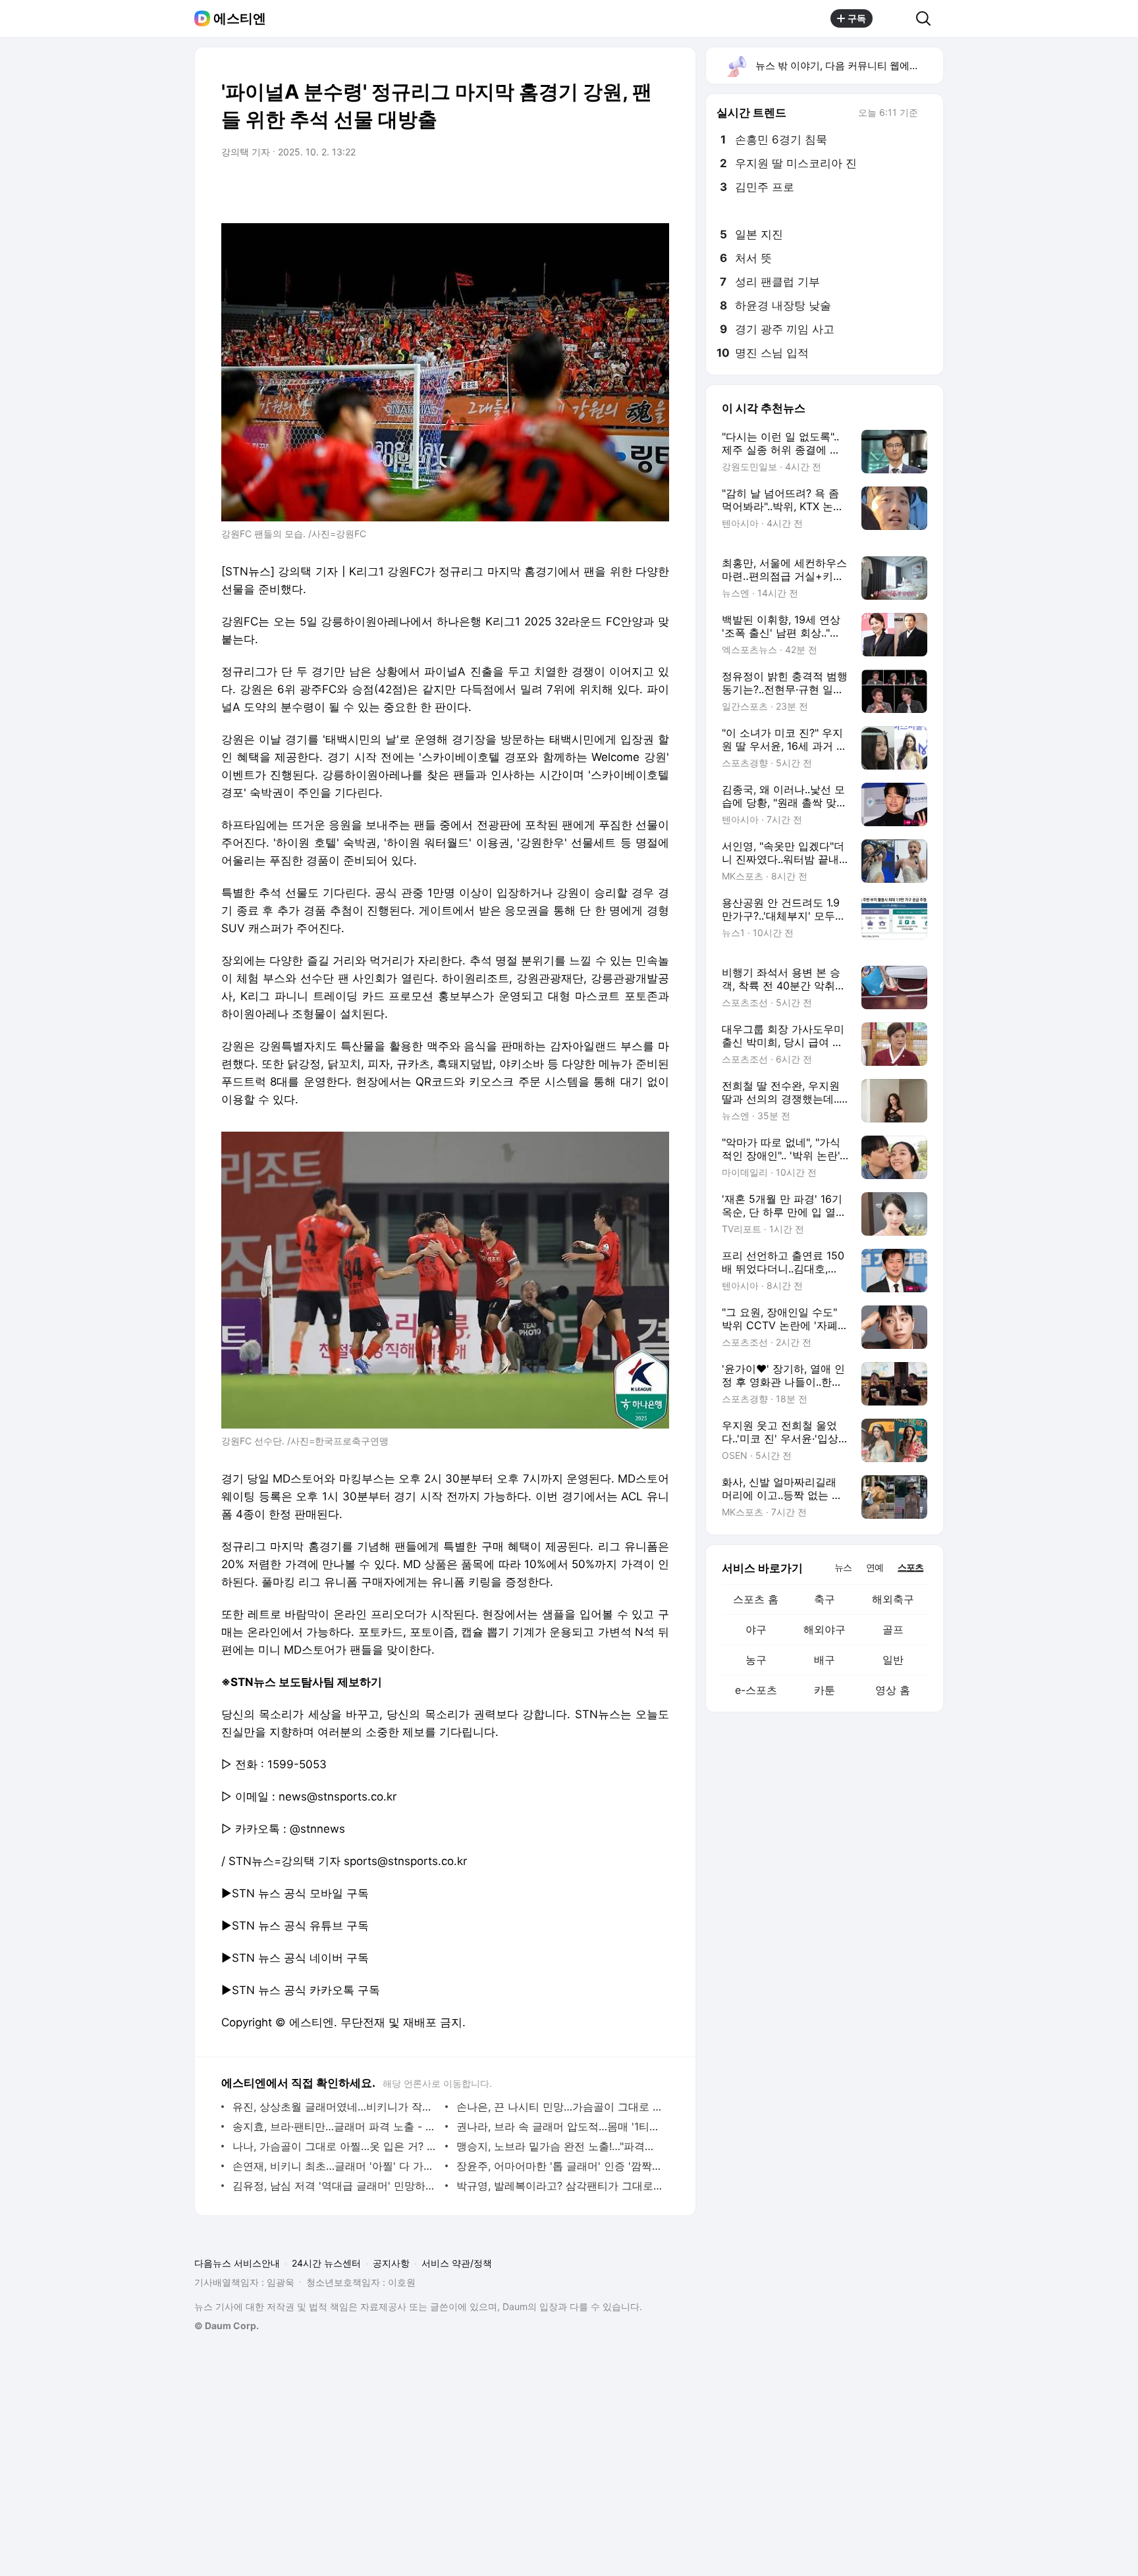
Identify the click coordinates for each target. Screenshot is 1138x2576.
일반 (893, 1660)
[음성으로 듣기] (577, 189)
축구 (825, 1599)
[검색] (928, 18)
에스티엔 (240, 18)
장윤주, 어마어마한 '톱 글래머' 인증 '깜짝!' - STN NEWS (559, 2166)
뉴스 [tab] (843, 1567)
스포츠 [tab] (910, 1567)
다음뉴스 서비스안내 (237, 2263)
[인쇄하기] (656, 189)
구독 (857, 18)
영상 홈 (893, 1690)
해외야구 (825, 1629)
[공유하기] (894, 18)
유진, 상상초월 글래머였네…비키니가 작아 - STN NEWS (336, 2107)
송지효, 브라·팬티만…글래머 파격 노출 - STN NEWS (336, 2126)
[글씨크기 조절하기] (630, 189)
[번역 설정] (603, 189)
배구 (825, 1660)
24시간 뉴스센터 (326, 2263)
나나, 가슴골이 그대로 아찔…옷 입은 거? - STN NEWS (336, 2146)
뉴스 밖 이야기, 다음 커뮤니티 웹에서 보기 (849, 66)
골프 (893, 1629)
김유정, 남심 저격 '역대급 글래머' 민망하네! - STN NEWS (336, 2186)
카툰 (825, 1690)
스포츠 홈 (756, 1599)
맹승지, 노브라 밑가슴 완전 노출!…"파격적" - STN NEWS (559, 2146)
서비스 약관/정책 (457, 2263)
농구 (756, 1660)
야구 (756, 1629)
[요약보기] (551, 189)
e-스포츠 (756, 1690)
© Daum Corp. (227, 2326)
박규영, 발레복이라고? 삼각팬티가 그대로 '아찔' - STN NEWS (559, 2186)
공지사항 (391, 2263)
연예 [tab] (875, 1567)
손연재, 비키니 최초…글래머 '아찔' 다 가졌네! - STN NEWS (336, 2166)
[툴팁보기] (927, 114)
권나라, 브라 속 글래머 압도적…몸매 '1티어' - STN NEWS (559, 2126)
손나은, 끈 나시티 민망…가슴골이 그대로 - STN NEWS (559, 2107)
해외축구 (893, 1599)
